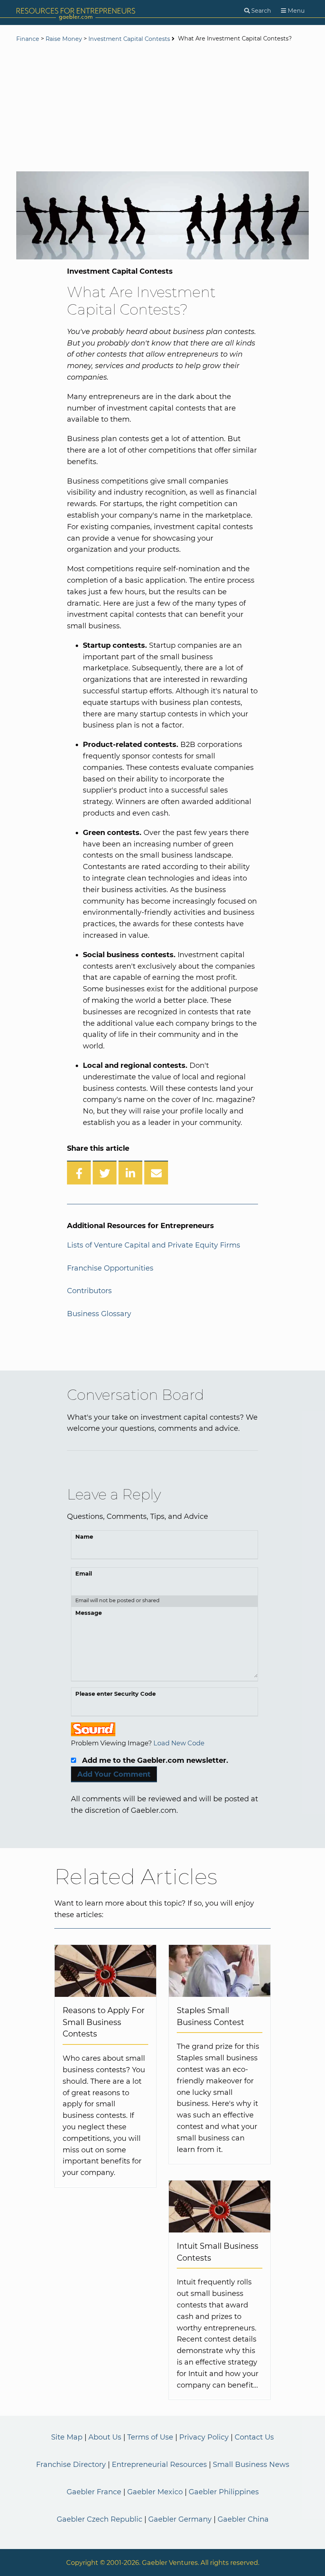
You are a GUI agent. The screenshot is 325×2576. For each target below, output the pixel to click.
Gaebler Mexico (155, 2492)
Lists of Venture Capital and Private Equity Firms (154, 1245)
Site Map (67, 2437)
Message (89, 1613)
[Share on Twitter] (105, 1173)
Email (84, 1574)
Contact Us (254, 2437)
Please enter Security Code (116, 1694)
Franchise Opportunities (110, 1268)
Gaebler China (243, 2519)
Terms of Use (150, 2437)
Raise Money (64, 39)
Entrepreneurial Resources (159, 2465)
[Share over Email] (156, 1173)
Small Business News (251, 2465)
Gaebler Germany (180, 2519)
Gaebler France (94, 2492)
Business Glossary (99, 1314)
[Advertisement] (162, 108)
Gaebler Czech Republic (99, 2519)
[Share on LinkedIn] (130, 1173)
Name (84, 1537)
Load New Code (179, 1743)
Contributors (89, 1291)
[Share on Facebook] (79, 1173)
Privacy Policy (204, 2437)
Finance (28, 39)
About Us (105, 2437)
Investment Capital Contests (129, 39)
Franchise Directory (71, 2465)
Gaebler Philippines (224, 2492)
